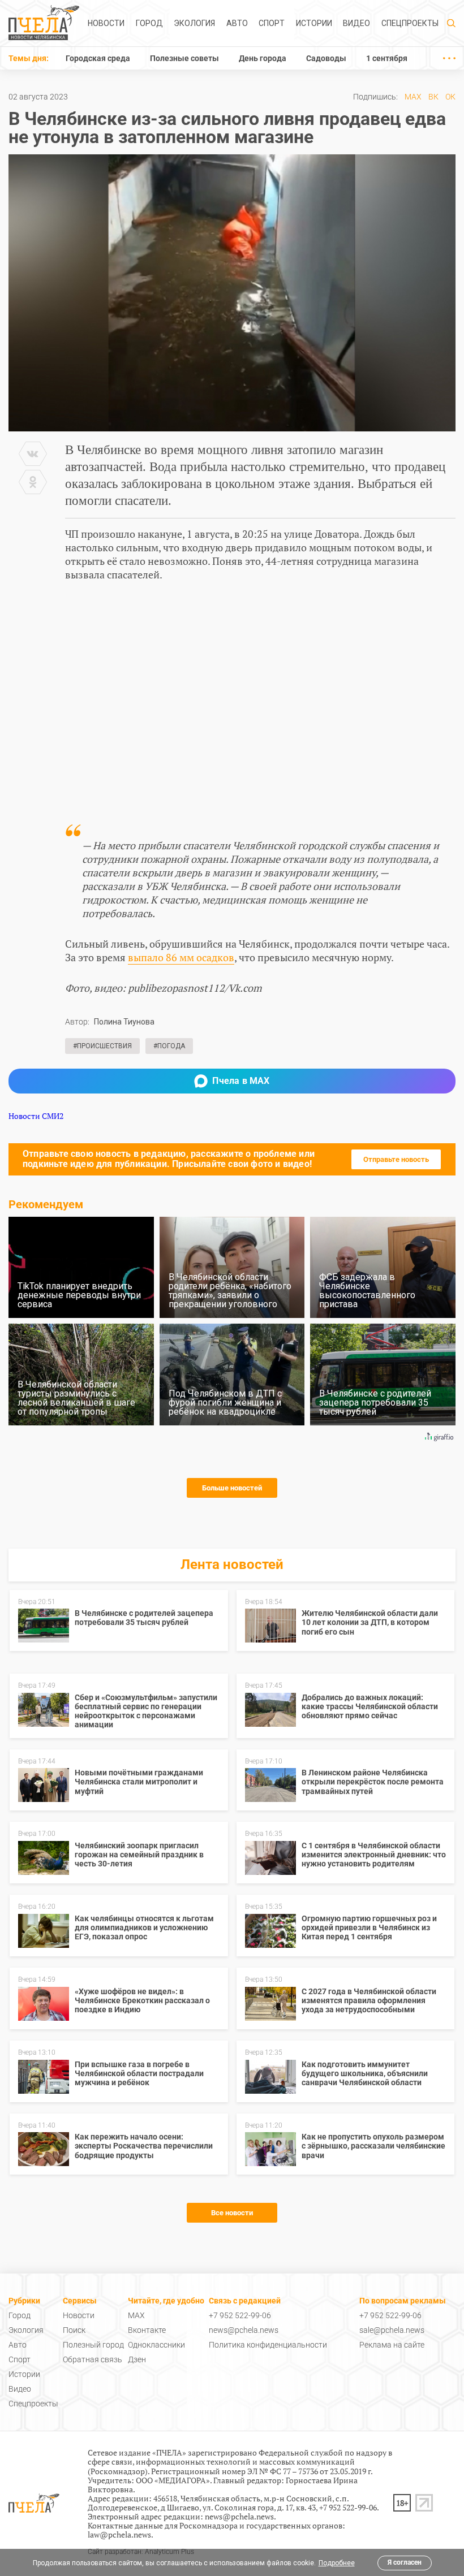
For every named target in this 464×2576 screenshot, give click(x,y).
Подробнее (337, 2563)
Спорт (272, 23)
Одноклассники (156, 2345)
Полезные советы (184, 58)
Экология (194, 23)
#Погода (169, 1046)
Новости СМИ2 (36, 1116)
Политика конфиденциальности (268, 2345)
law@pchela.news (119, 2534)
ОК (450, 97)
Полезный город (93, 2345)
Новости (106, 23)
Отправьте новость (396, 1159)
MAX (413, 97)
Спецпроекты (410, 23)
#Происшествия (102, 1046)
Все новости (232, 2213)
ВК (433, 97)
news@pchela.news (244, 2330)
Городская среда (98, 58)
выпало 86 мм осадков (181, 957)
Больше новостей (232, 1488)
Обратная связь (93, 2359)
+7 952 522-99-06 (240, 2315)
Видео (356, 23)
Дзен (137, 2359)
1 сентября (387, 58)
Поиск (74, 2330)
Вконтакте (147, 2330)
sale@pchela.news (392, 2330)
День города (263, 58)
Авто (237, 23)
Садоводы (326, 58)
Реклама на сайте (392, 2345)
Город (149, 23)
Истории (314, 23)
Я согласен (405, 2562)
